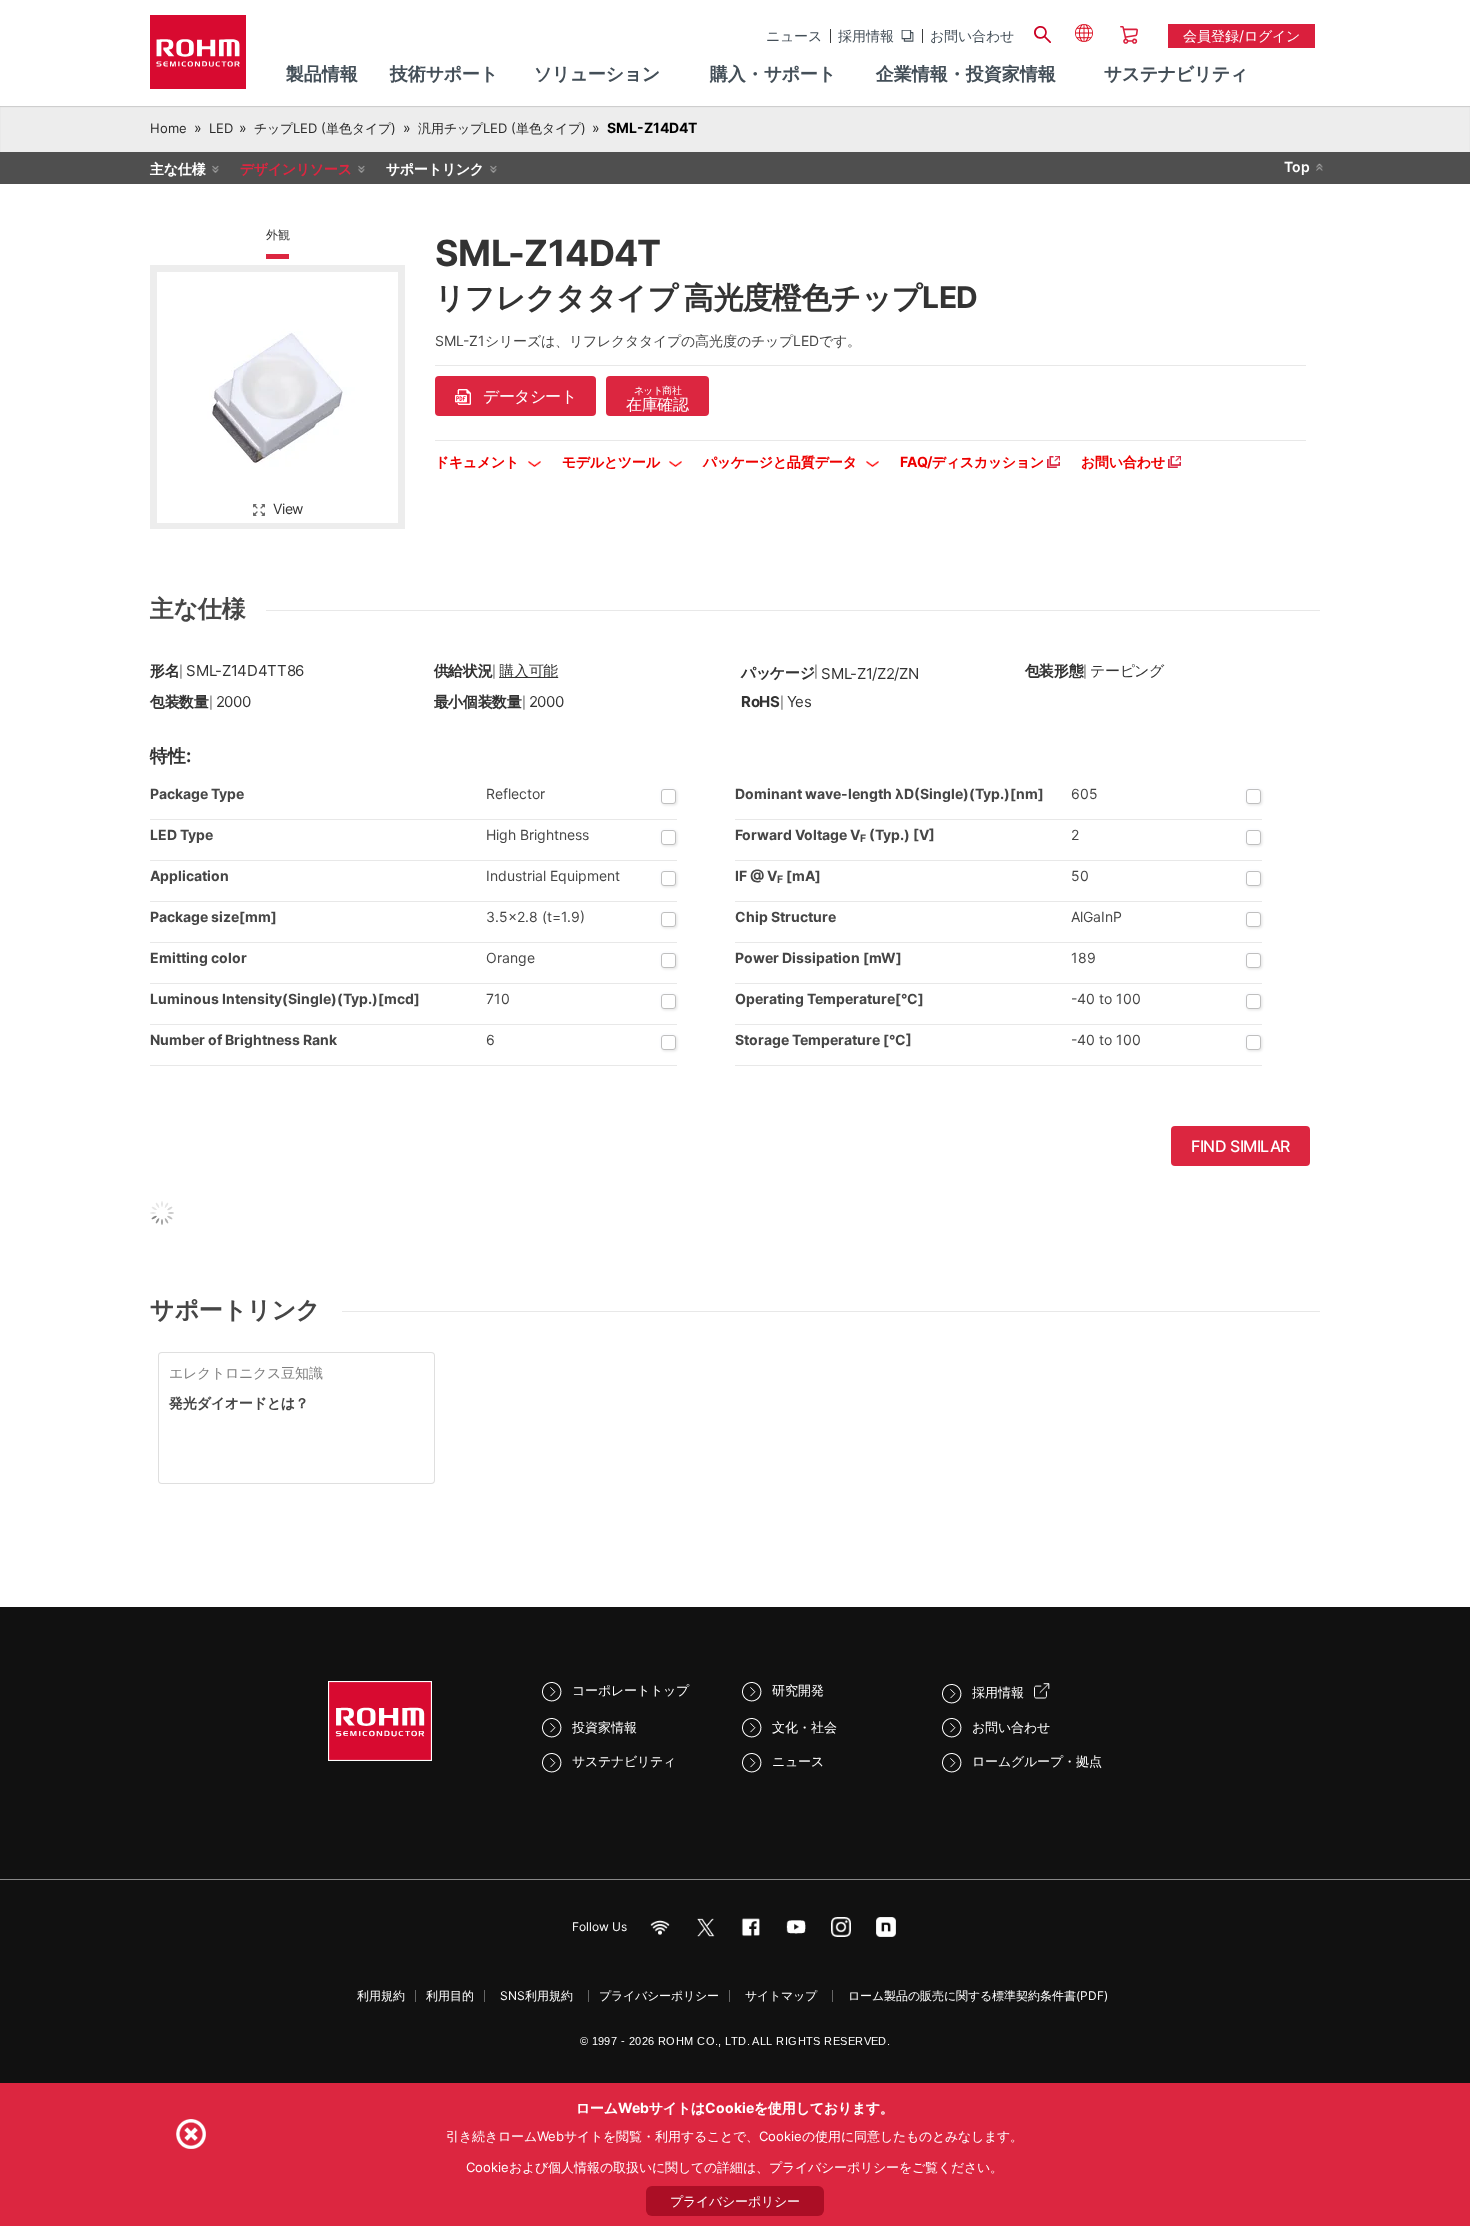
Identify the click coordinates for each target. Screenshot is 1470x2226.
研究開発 (798, 1690)
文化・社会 (804, 1727)
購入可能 (528, 670)
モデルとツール (612, 461)
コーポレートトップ (630, 1690)
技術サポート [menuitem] (444, 73)
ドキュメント (478, 461)
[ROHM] (198, 58)
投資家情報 (604, 1727)
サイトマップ (781, 1995)
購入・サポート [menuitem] (773, 73)
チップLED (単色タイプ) (325, 128)
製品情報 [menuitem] (322, 73)
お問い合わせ (972, 36)
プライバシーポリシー (659, 1995)
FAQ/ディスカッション (973, 461)
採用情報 (866, 36)
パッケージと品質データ (781, 461)
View (288, 508)
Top (1297, 166)
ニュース (794, 36)
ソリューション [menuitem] (597, 73)
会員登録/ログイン (1241, 35)
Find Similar (1240, 1146)
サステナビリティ (624, 1761)
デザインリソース (296, 168)
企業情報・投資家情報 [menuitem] (966, 73)
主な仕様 (178, 168)
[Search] (1042, 32)
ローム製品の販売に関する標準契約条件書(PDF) (978, 1995)
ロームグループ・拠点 (1037, 1761)
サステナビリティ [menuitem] (1176, 73)
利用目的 (450, 1995)
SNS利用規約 (536, 1995)
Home (168, 128)
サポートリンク (435, 168)
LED (221, 128)
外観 (278, 234)
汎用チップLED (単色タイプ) (502, 128)
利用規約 (381, 1995)
